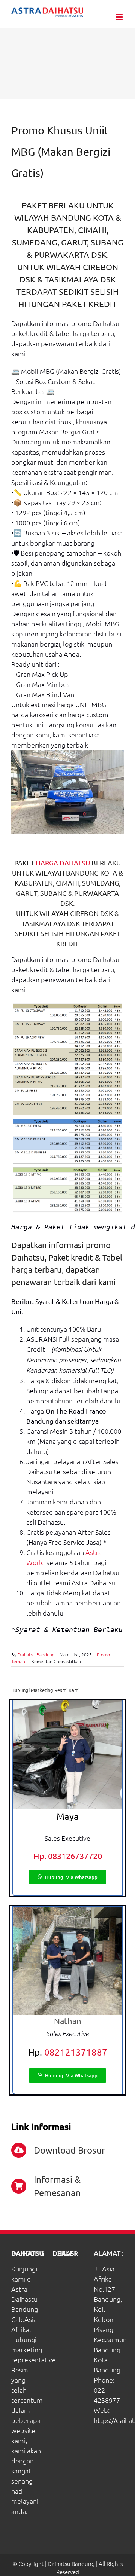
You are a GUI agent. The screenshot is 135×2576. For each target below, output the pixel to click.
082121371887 (76, 2052)
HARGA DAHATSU (63, 863)
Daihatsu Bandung (36, 1654)
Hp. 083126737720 (68, 1856)
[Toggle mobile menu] (120, 17)
